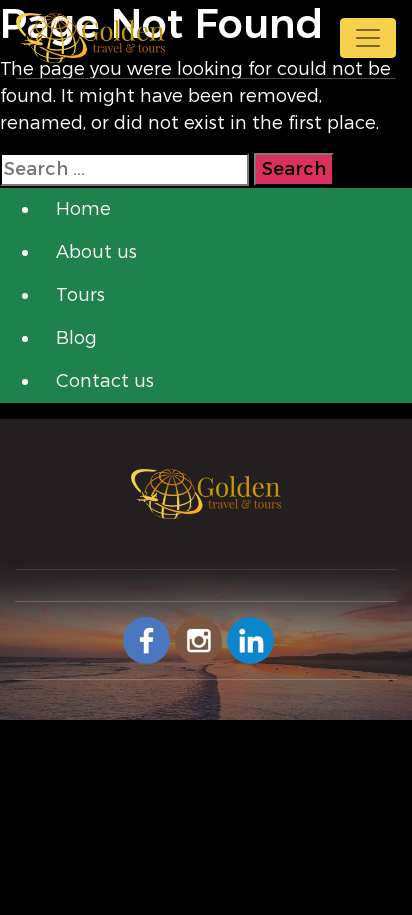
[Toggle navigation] (368, 38)
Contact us (105, 381)
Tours (80, 295)
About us (96, 252)
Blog (76, 338)
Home (83, 209)
